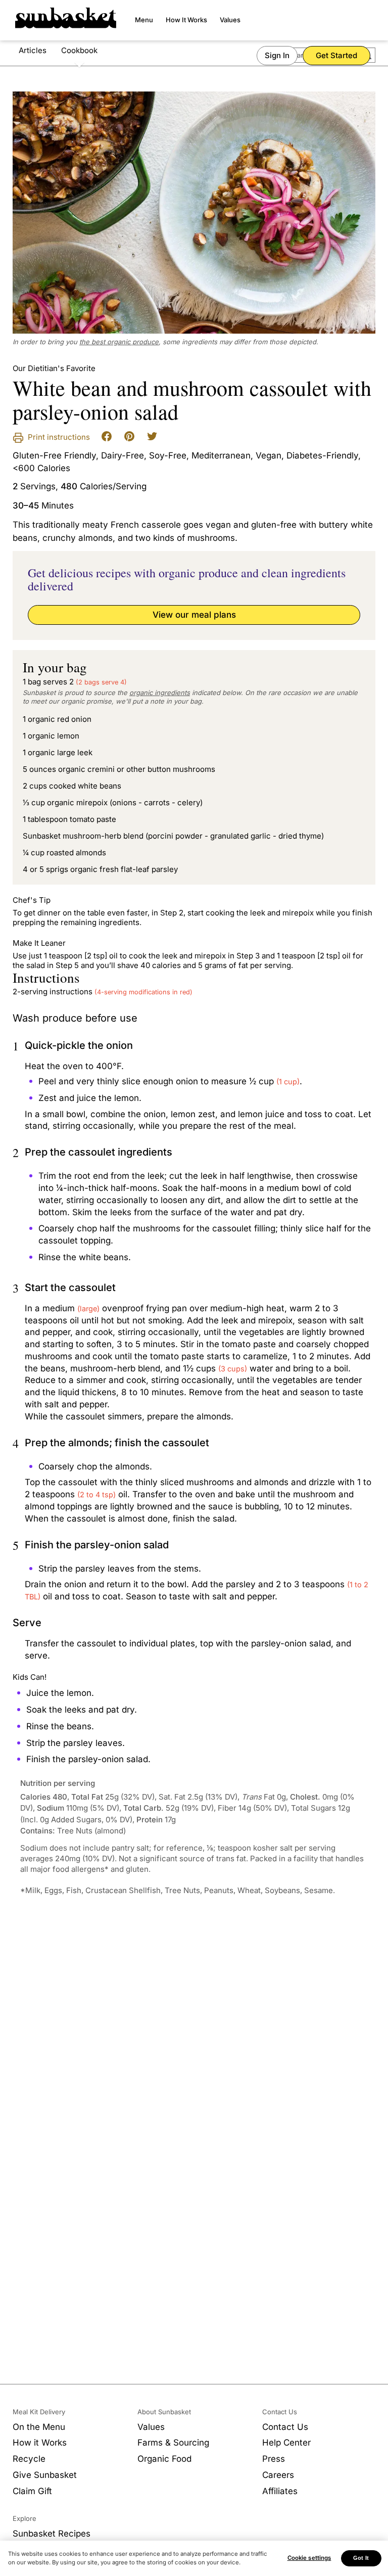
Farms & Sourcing (173, 2443)
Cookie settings (309, 2558)
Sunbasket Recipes (52, 2534)
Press (274, 2459)
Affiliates (280, 2491)
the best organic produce (119, 342)
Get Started (336, 55)
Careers (278, 2475)
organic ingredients (160, 693)
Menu (144, 20)
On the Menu (39, 2427)
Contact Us (285, 2427)
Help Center (286, 2443)
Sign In (277, 55)
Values (230, 20)
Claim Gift (32, 2491)
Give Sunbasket (45, 2475)
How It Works (186, 20)
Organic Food (164, 2459)
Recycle (29, 2459)
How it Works (40, 2443)
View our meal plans (194, 615)
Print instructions (58, 437)
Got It (361, 2558)
